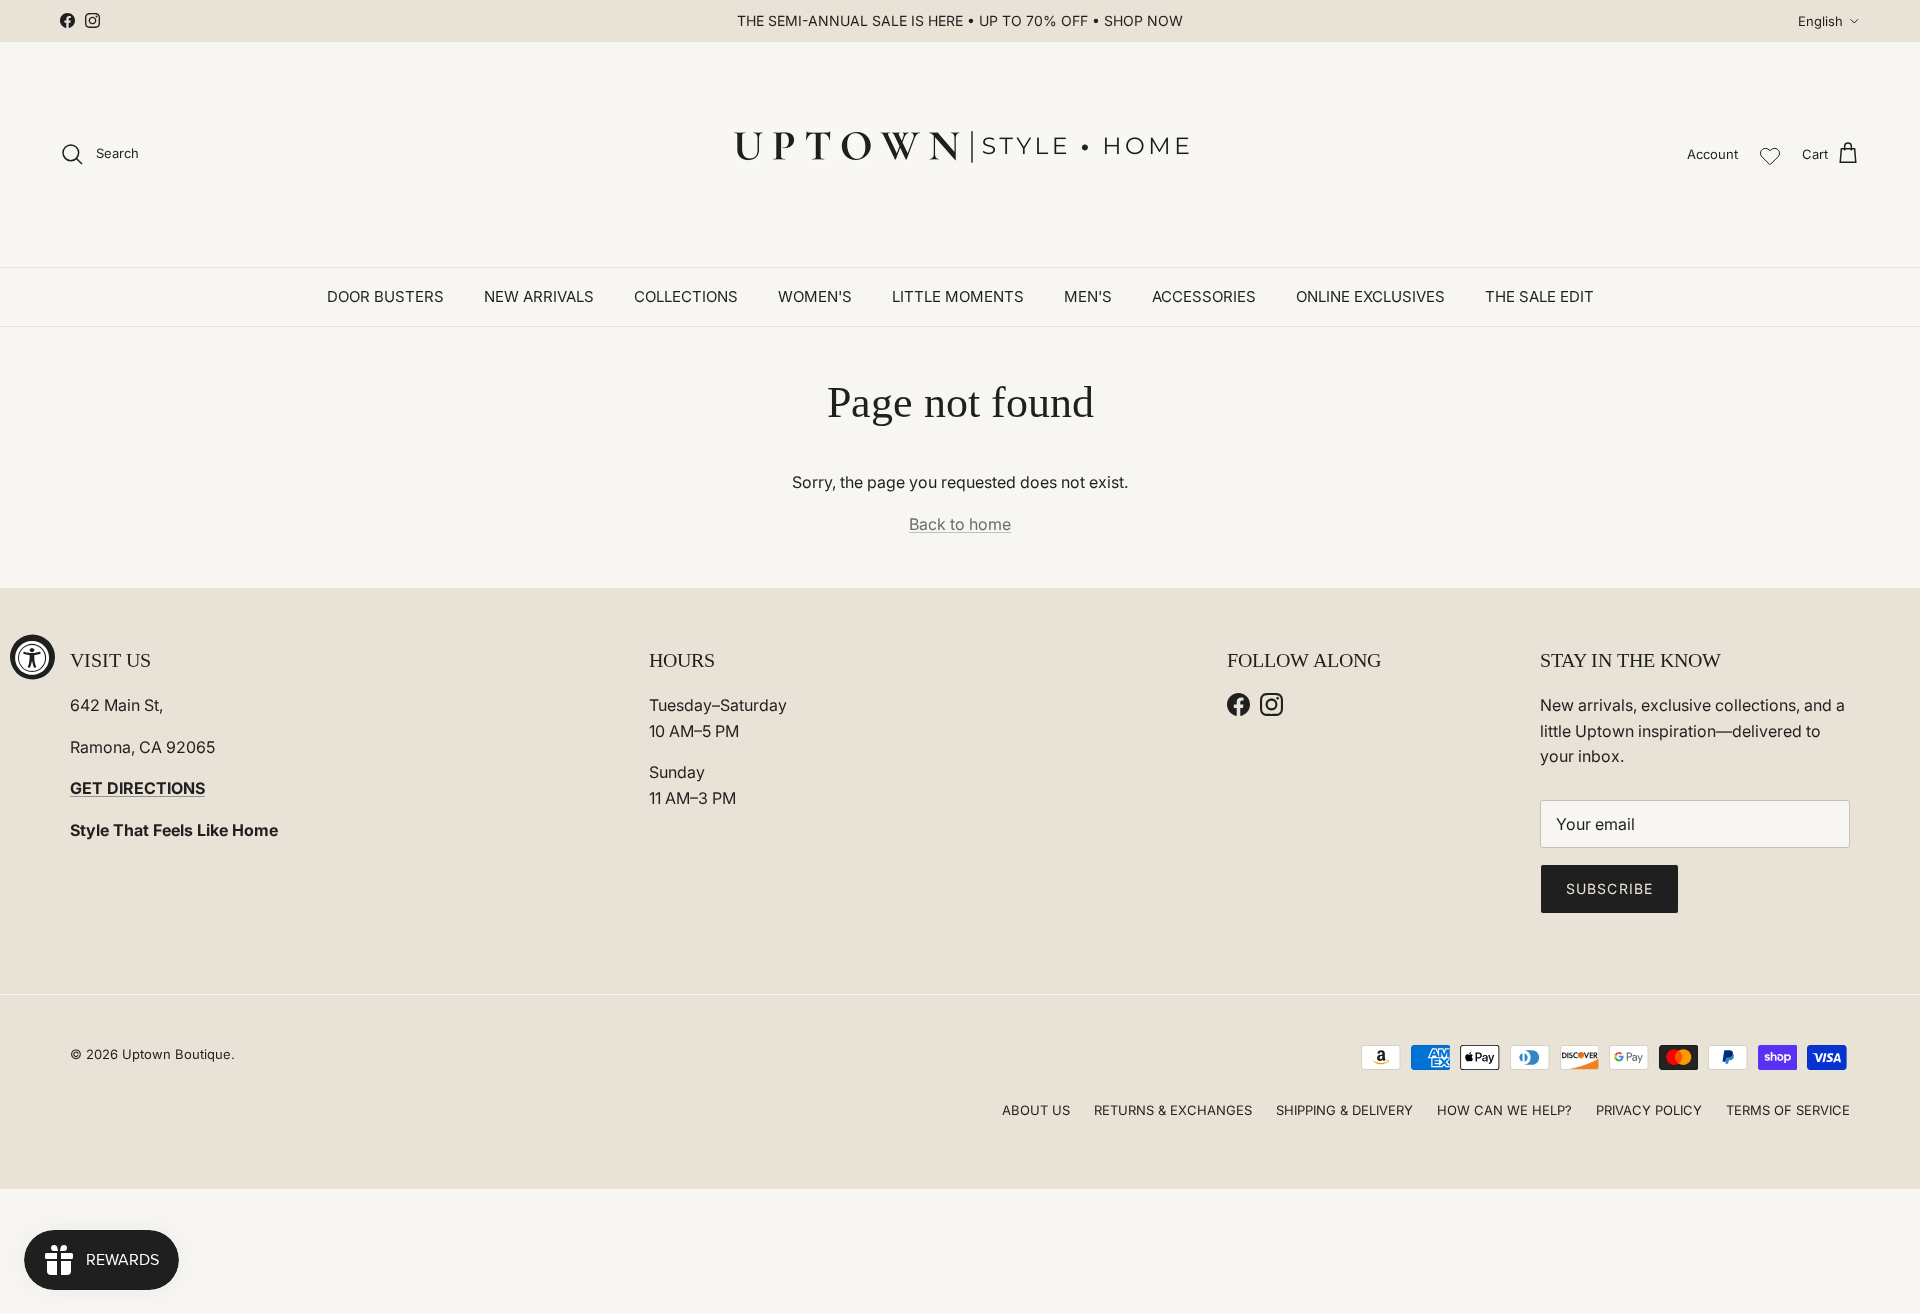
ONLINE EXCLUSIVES (1370, 296)
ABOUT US (1036, 1110)
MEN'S (1088, 296)
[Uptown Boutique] (960, 154)
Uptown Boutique (176, 1054)
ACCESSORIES (1204, 296)
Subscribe (1609, 888)
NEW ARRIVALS (539, 296)
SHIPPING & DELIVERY (1344, 1110)
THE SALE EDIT (1539, 296)
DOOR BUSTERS (385, 296)
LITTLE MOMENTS (958, 296)
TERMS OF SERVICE (1788, 1110)
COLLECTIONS (686, 296)
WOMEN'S (815, 296)
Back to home (960, 524)
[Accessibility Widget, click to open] (32, 657)
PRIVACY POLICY (1649, 1110)
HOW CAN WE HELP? (1504, 1110)
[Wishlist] (1770, 154)
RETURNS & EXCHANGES (1173, 1110)
